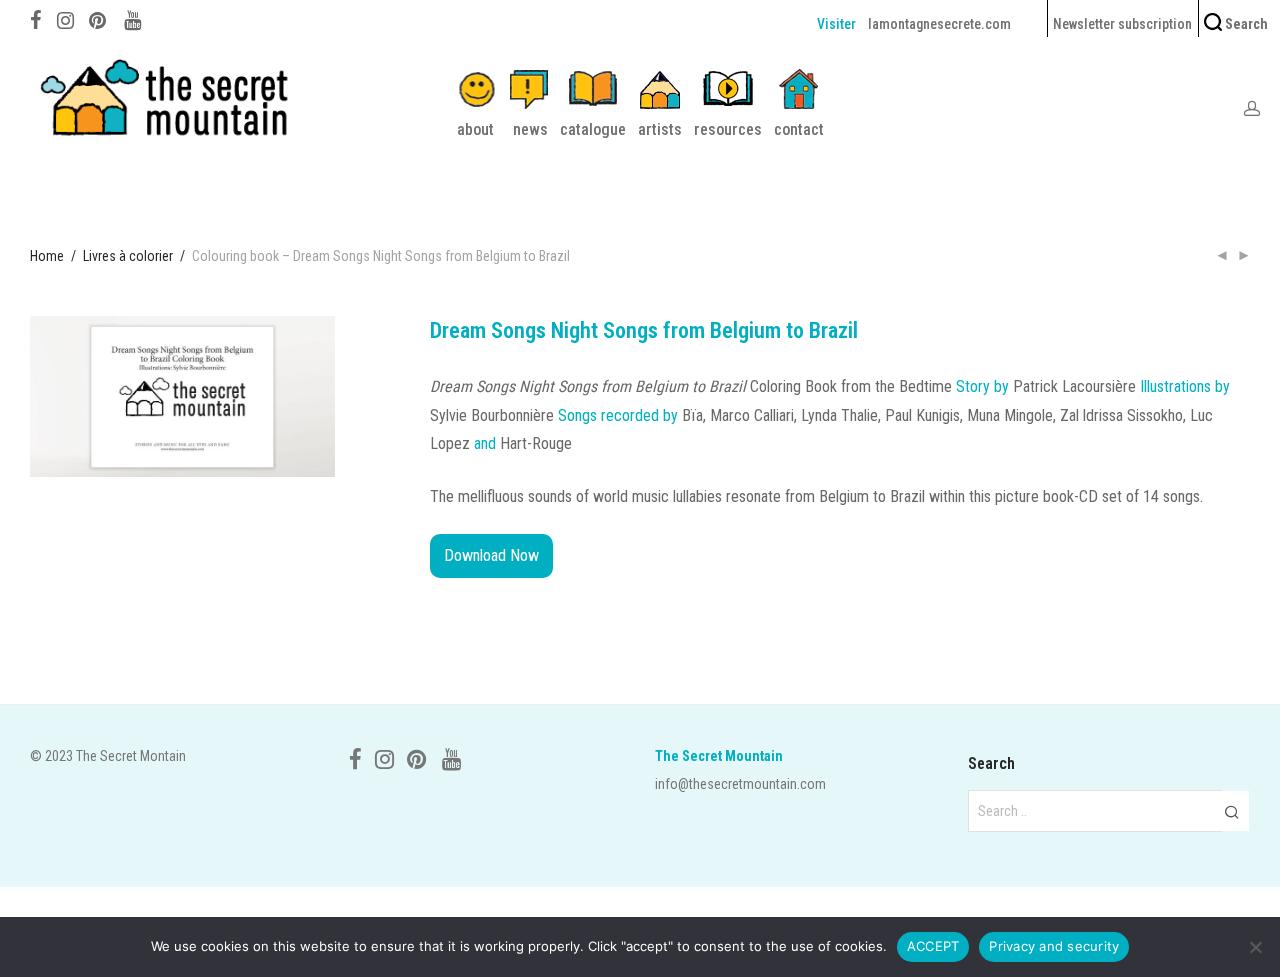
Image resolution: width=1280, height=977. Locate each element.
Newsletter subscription (1122, 24)
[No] (1255, 947)
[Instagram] (65, 18)
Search (1245, 24)
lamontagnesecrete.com (939, 24)
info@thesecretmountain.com (740, 784)
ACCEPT (933, 946)
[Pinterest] (99, 18)
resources (728, 129)
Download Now (491, 555)
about (475, 129)
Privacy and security (1054, 946)
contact (799, 129)
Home (47, 256)
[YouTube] (134, 18)
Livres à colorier (128, 256)
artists (660, 129)
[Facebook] (36, 18)
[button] (1231, 811)
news (530, 129)
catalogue (593, 129)
